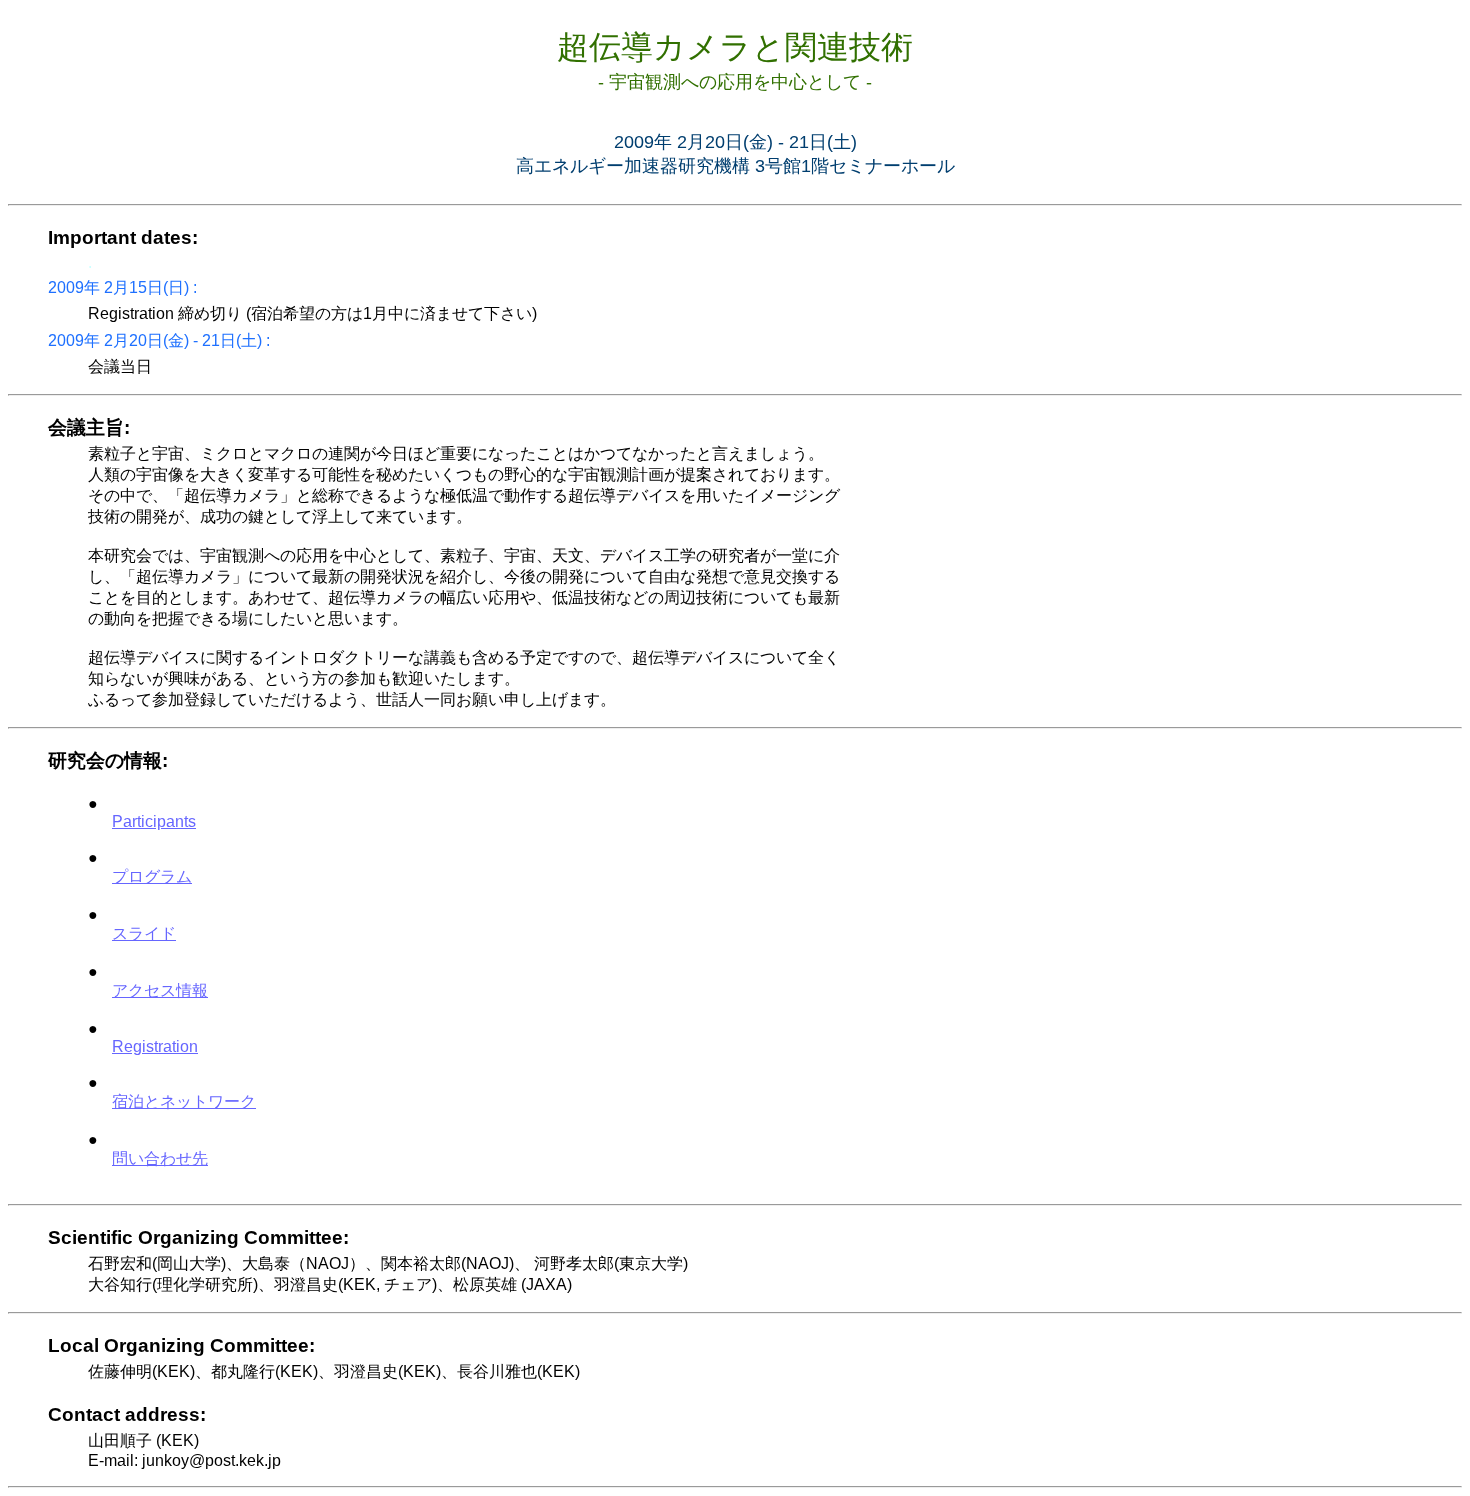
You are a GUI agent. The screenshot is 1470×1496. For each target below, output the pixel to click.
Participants (154, 821)
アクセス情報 (160, 990)
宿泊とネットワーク (184, 1101)
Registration (155, 1046)
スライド (144, 933)
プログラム (152, 876)
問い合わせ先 (160, 1158)
